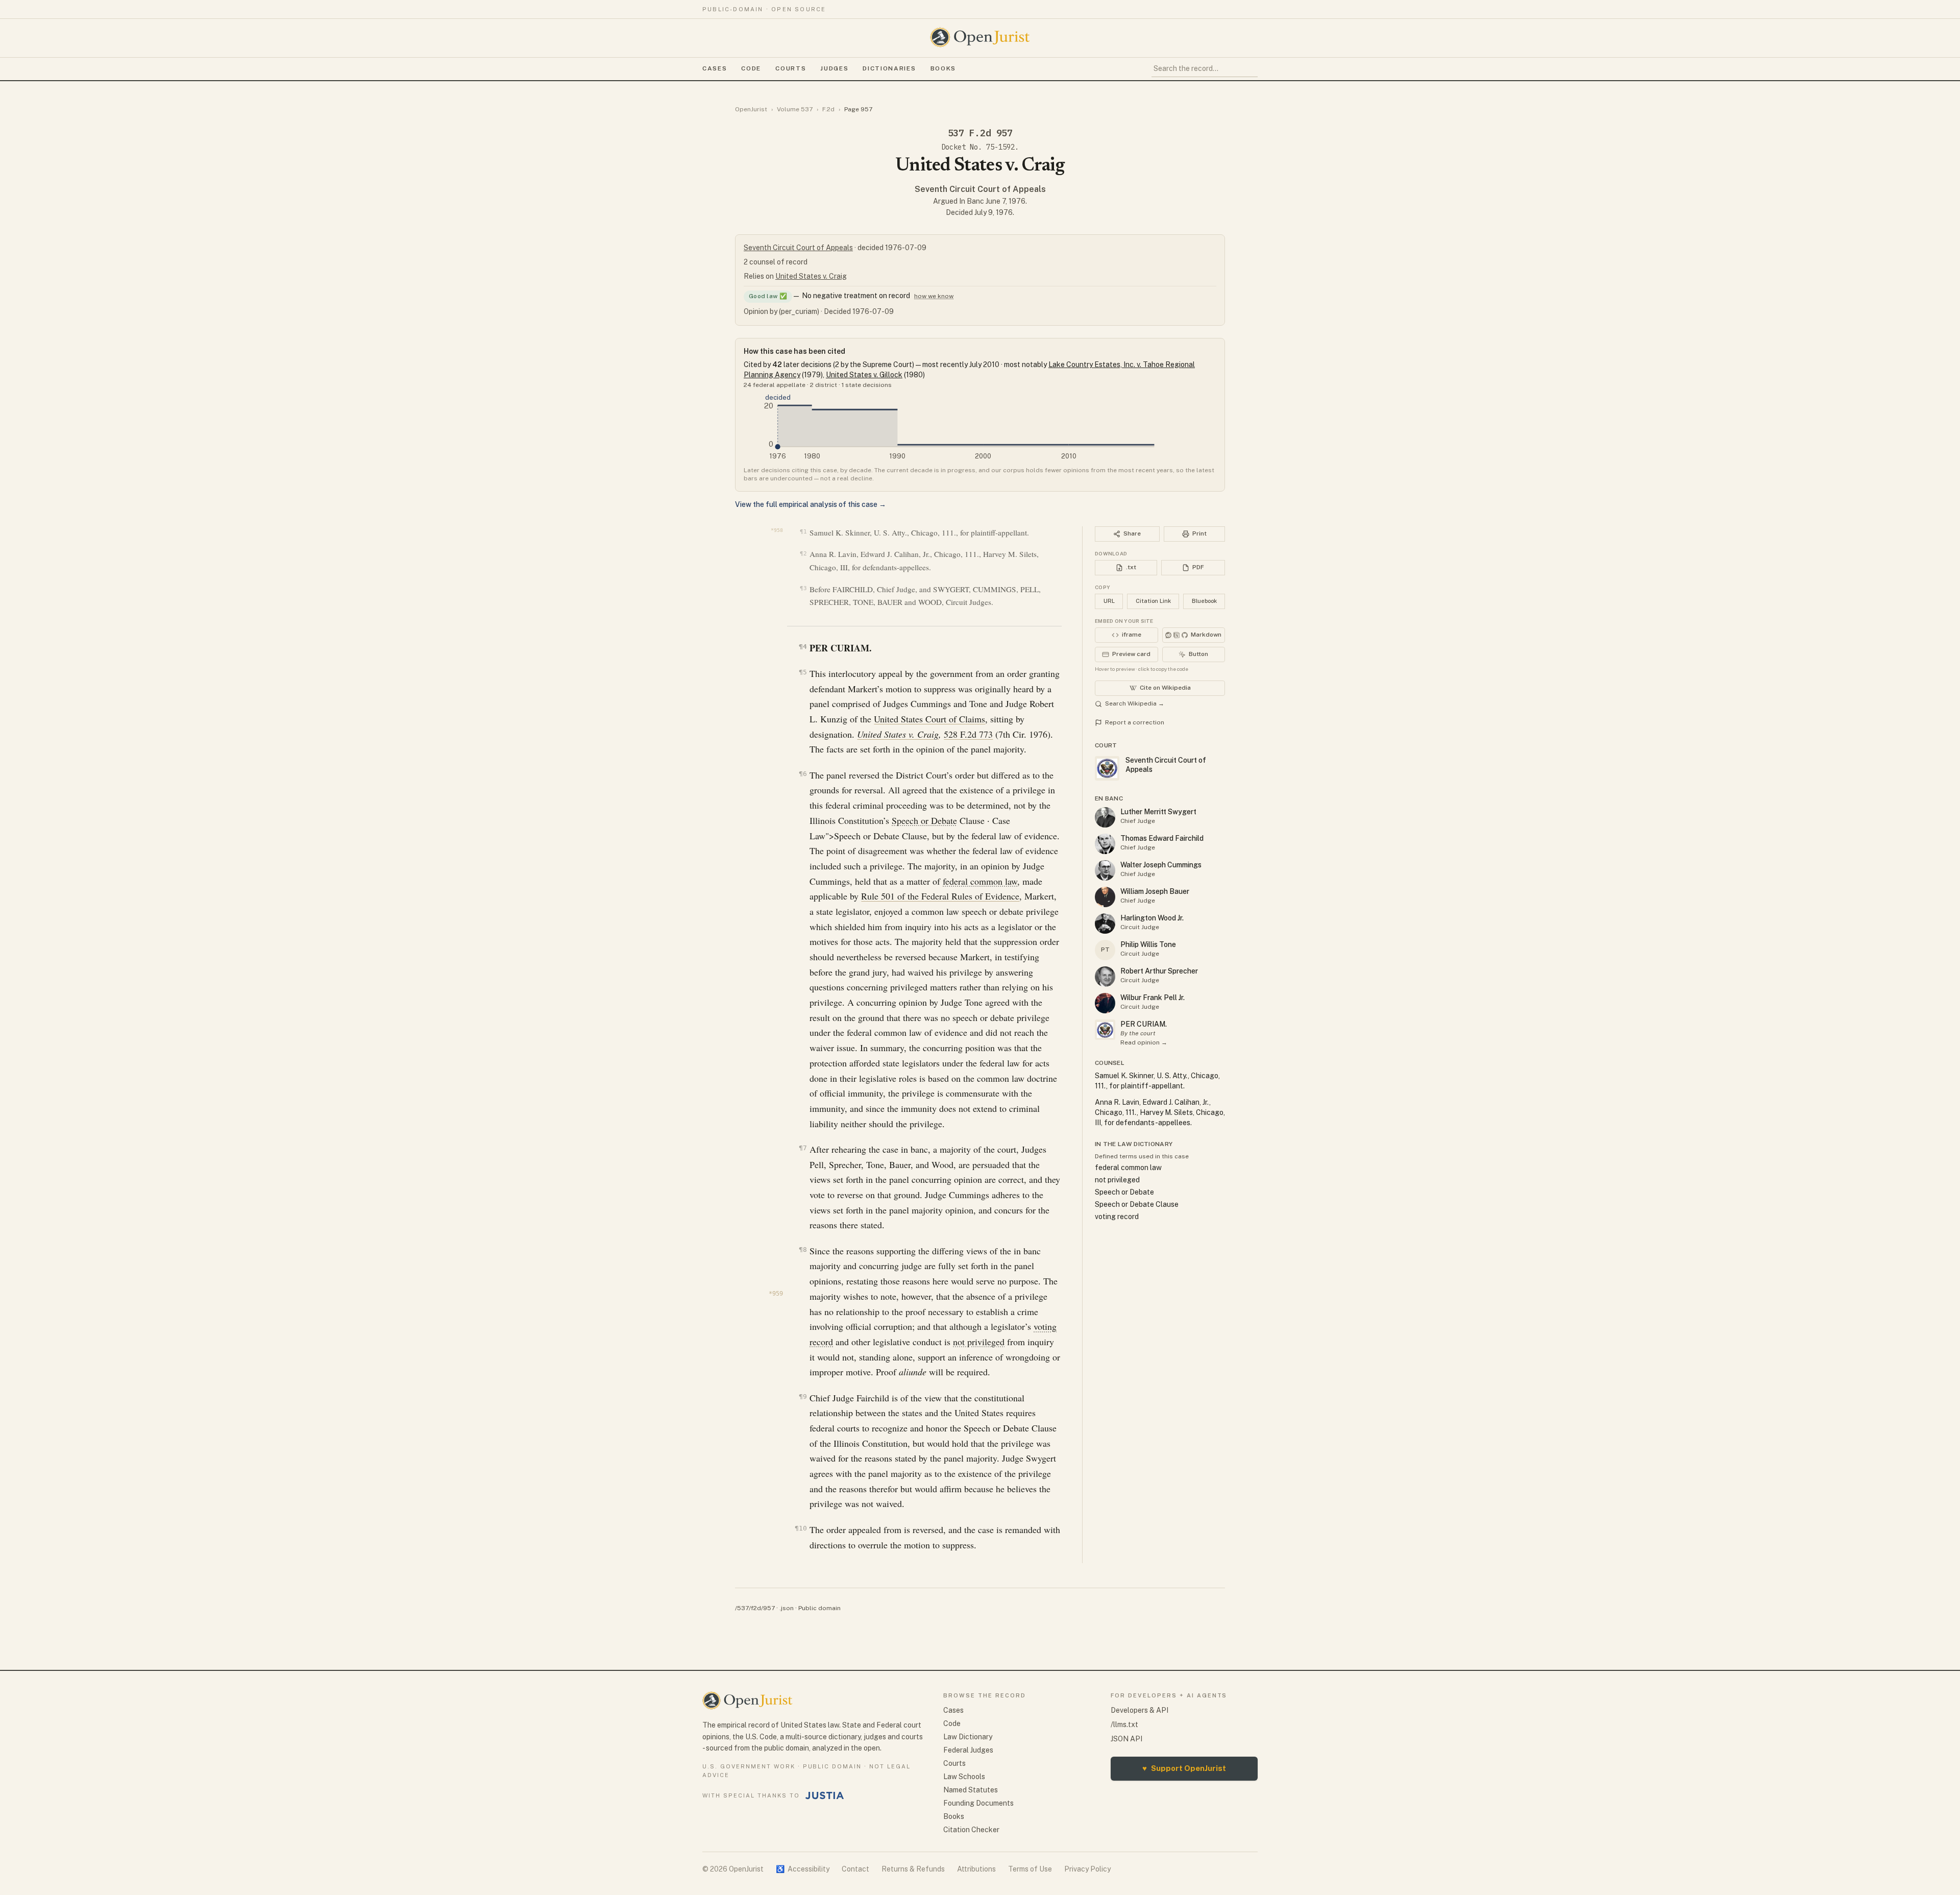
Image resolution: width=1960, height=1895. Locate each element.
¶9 (803, 1396)
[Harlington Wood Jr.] (1105, 924)
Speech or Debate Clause (1137, 1204)
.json (787, 1608)
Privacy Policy (1087, 1869)
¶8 (803, 1249)
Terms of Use (1030, 1869)
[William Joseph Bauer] (1105, 897)
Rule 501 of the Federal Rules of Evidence (940, 896)
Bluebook (1204, 601)
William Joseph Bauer (1155, 891)
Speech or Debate (924, 820)
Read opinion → (1144, 1042)
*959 (776, 1294)
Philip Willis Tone (1148, 944)
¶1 (803, 532)
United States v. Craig (811, 276)
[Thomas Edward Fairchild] (1105, 844)
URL (1109, 601)
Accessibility (803, 1869)
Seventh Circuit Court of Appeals (980, 189)
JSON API (1126, 1739)
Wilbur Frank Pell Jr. (1153, 998)
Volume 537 (795, 109)
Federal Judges (968, 1750)
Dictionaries (889, 68)
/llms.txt (1124, 1724)
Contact (855, 1869)
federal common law (980, 881)
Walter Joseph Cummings (1161, 865)
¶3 (803, 588)
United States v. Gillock (864, 375)
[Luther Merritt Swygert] (1105, 817)
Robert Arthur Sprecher (1159, 971)
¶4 (803, 647)
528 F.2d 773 (968, 734)
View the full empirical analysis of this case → (811, 504)
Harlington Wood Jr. (1152, 918)
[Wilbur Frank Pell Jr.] (1105, 1003)
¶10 (801, 1528)
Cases (715, 68)
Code (751, 68)
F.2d (828, 109)
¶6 (803, 774)
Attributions (976, 1869)
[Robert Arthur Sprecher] (1105, 977)
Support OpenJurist (1184, 1768)
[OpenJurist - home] (980, 37)
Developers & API (1140, 1710)
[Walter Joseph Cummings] (1105, 870)
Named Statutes (971, 1790)
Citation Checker (971, 1830)
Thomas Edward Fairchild (1162, 838)
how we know (934, 296)
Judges (834, 68)
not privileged (979, 1342)
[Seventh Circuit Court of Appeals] (1105, 1030)
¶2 (803, 554)
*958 (777, 530)
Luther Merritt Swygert (1158, 812)
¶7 (803, 1148)
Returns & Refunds (913, 1869)
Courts (791, 68)
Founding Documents (978, 1803)
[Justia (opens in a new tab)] (825, 1795)
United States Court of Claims (929, 719)
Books (943, 68)
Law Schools (964, 1777)
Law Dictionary (968, 1737)
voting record (1117, 1217)
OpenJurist (751, 109)
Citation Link (1153, 601)
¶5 (803, 672)
